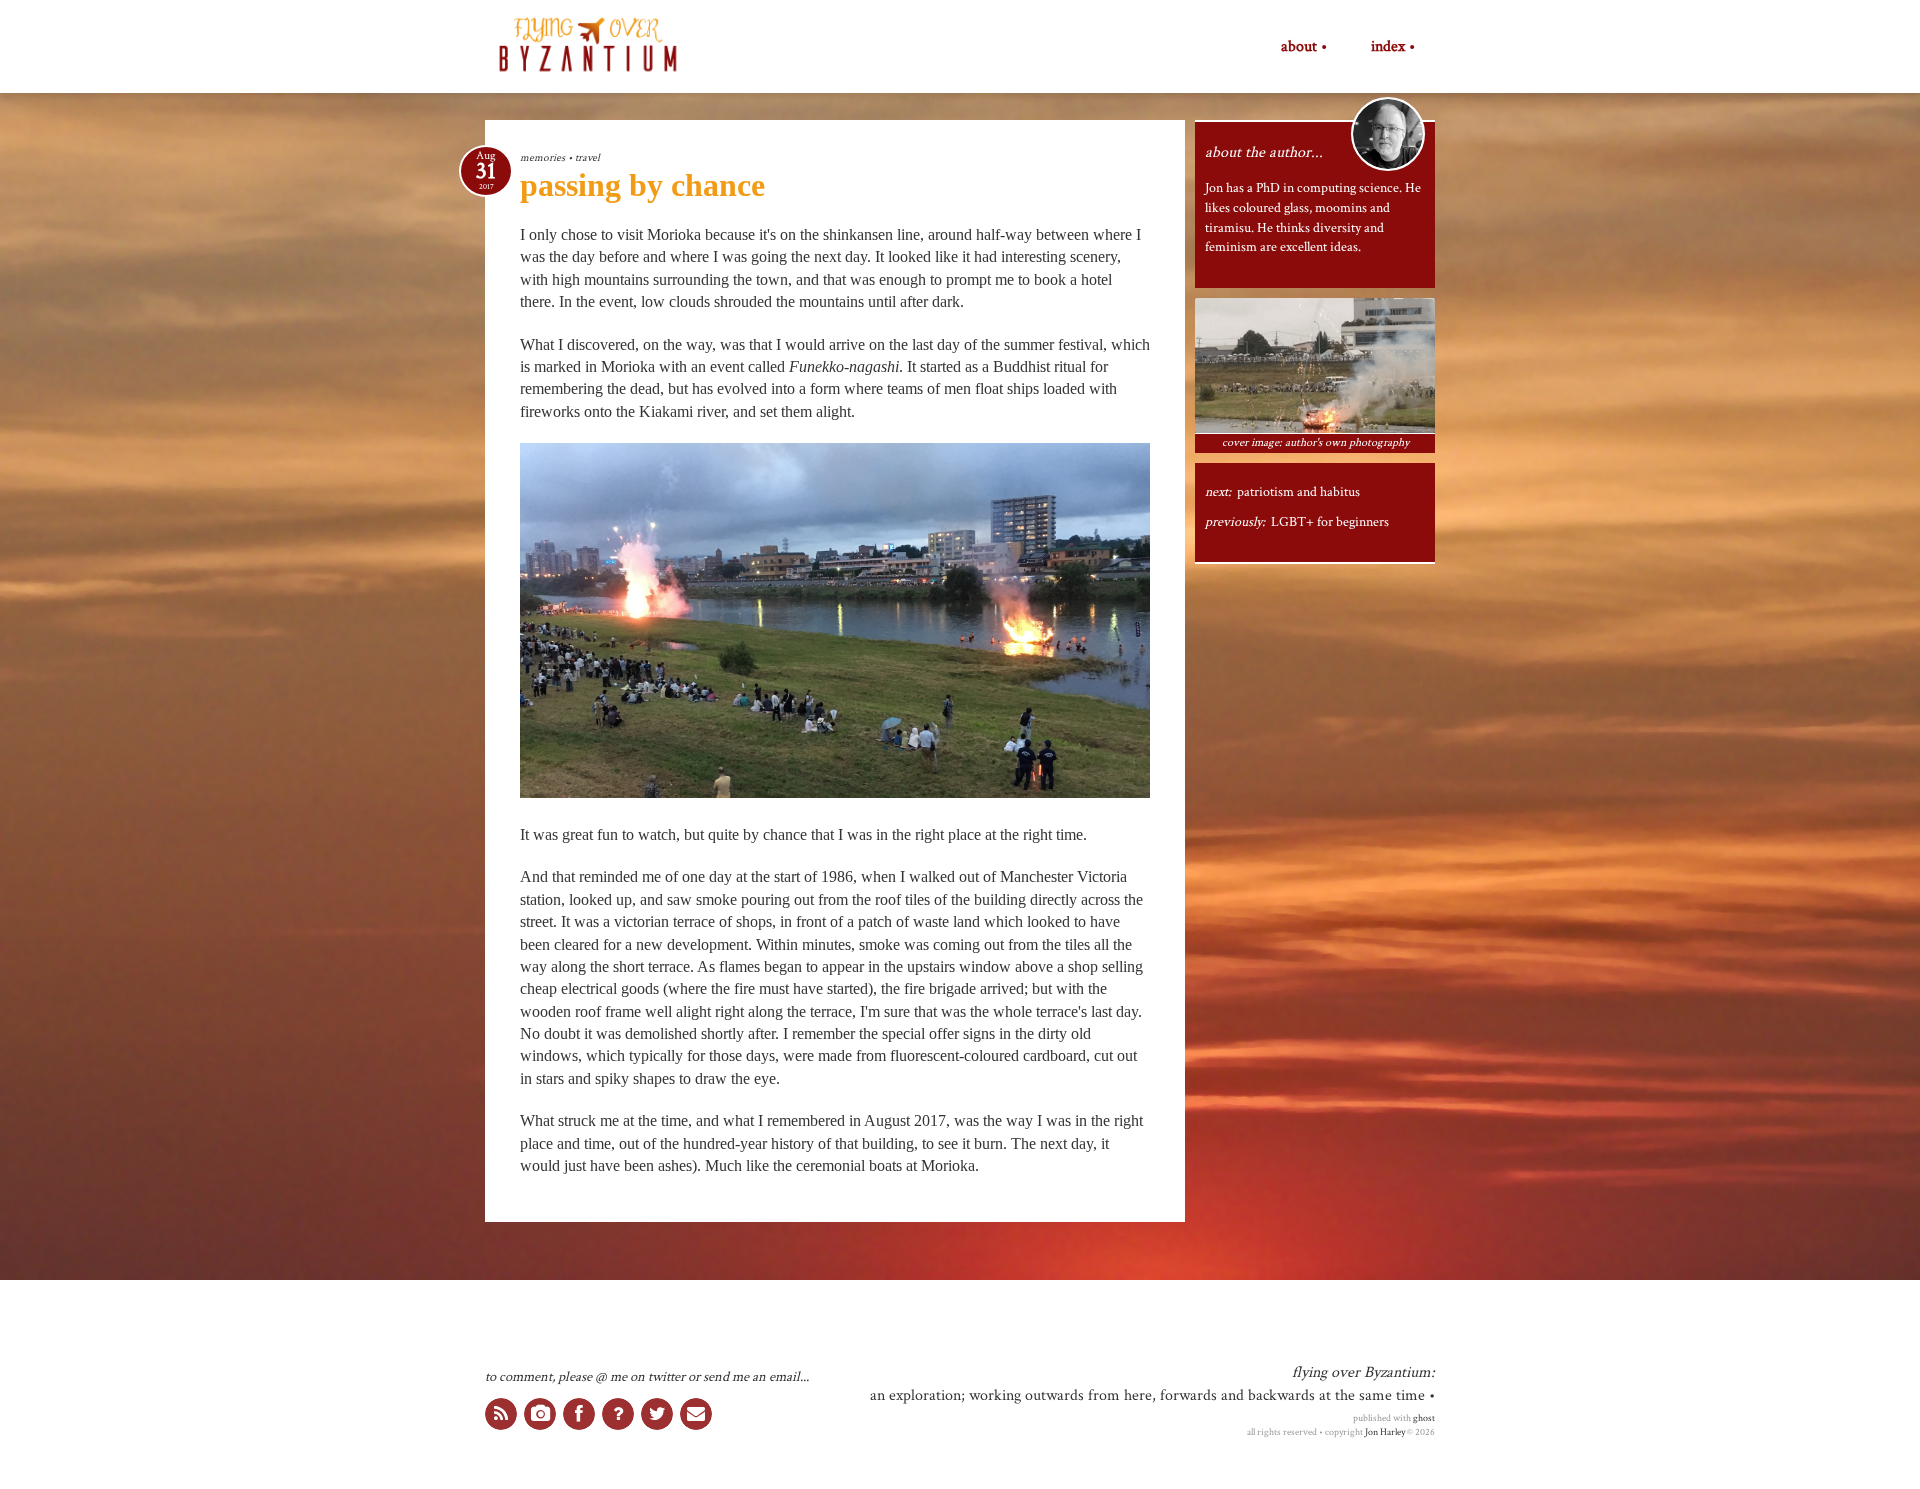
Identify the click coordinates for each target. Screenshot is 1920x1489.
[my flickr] (540, 1414)
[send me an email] (696, 1414)
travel (587, 157)
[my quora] (618, 1414)
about (1299, 47)
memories (542, 157)
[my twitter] (657, 1414)
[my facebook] (579, 1414)
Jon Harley (1385, 1432)
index (1388, 47)
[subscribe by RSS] (501, 1414)
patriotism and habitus (1298, 492)
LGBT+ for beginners (1330, 522)
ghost (1424, 1418)
